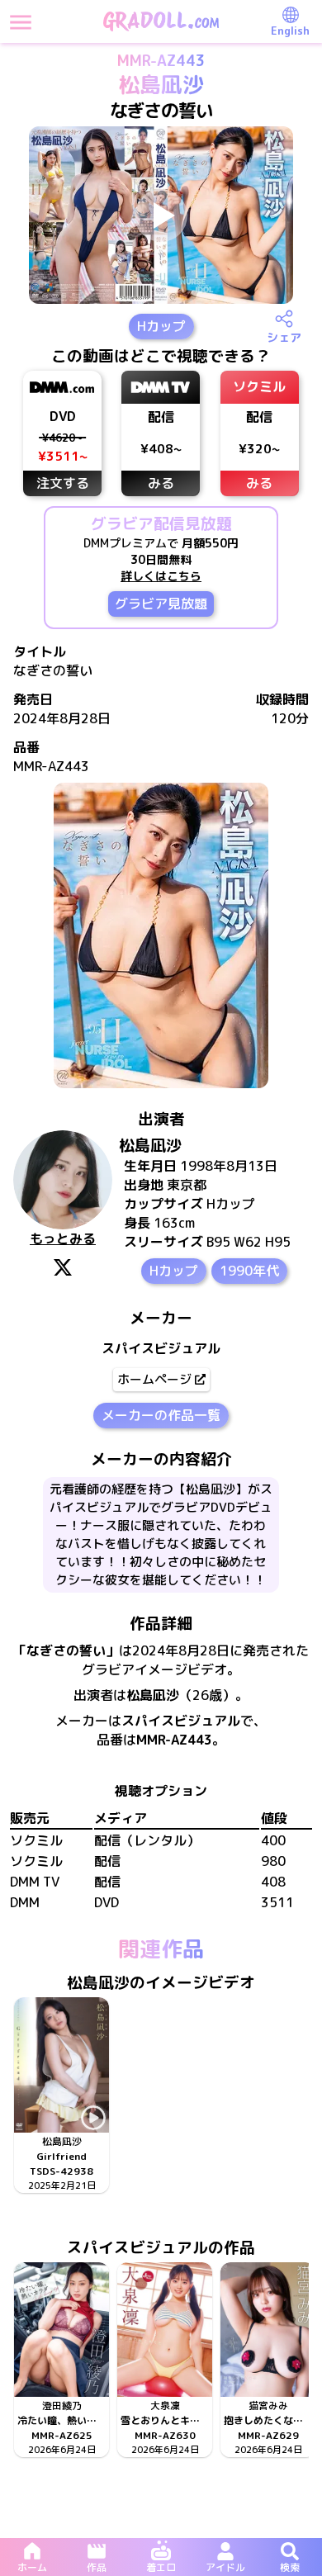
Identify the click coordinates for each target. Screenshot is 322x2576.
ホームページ (154, 1379)
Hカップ (161, 326)
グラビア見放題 (161, 604)
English (290, 31)
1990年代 (249, 1271)
